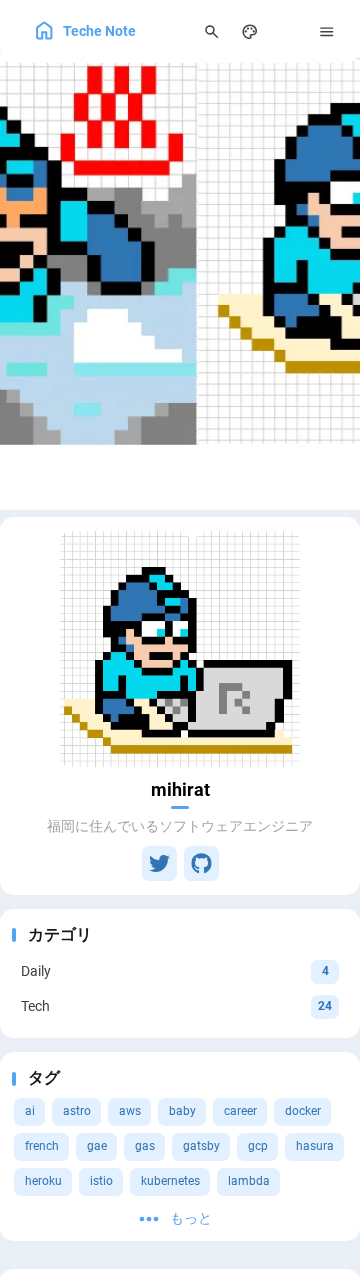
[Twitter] (159, 863)
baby (182, 1111)
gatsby (201, 1146)
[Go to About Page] (180, 649)
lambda (249, 1181)
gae (97, 1146)
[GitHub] (201, 863)
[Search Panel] (211, 31)
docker (303, 1111)
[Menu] (327, 31)
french (42, 1146)
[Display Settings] (250, 31)
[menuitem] (288, 31)
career (240, 1111)
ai (30, 1111)
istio (101, 1181)
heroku (43, 1181)
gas (145, 1146)
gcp (258, 1146)
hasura (315, 1146)
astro (77, 1111)
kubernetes (170, 1181)
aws (130, 1111)
